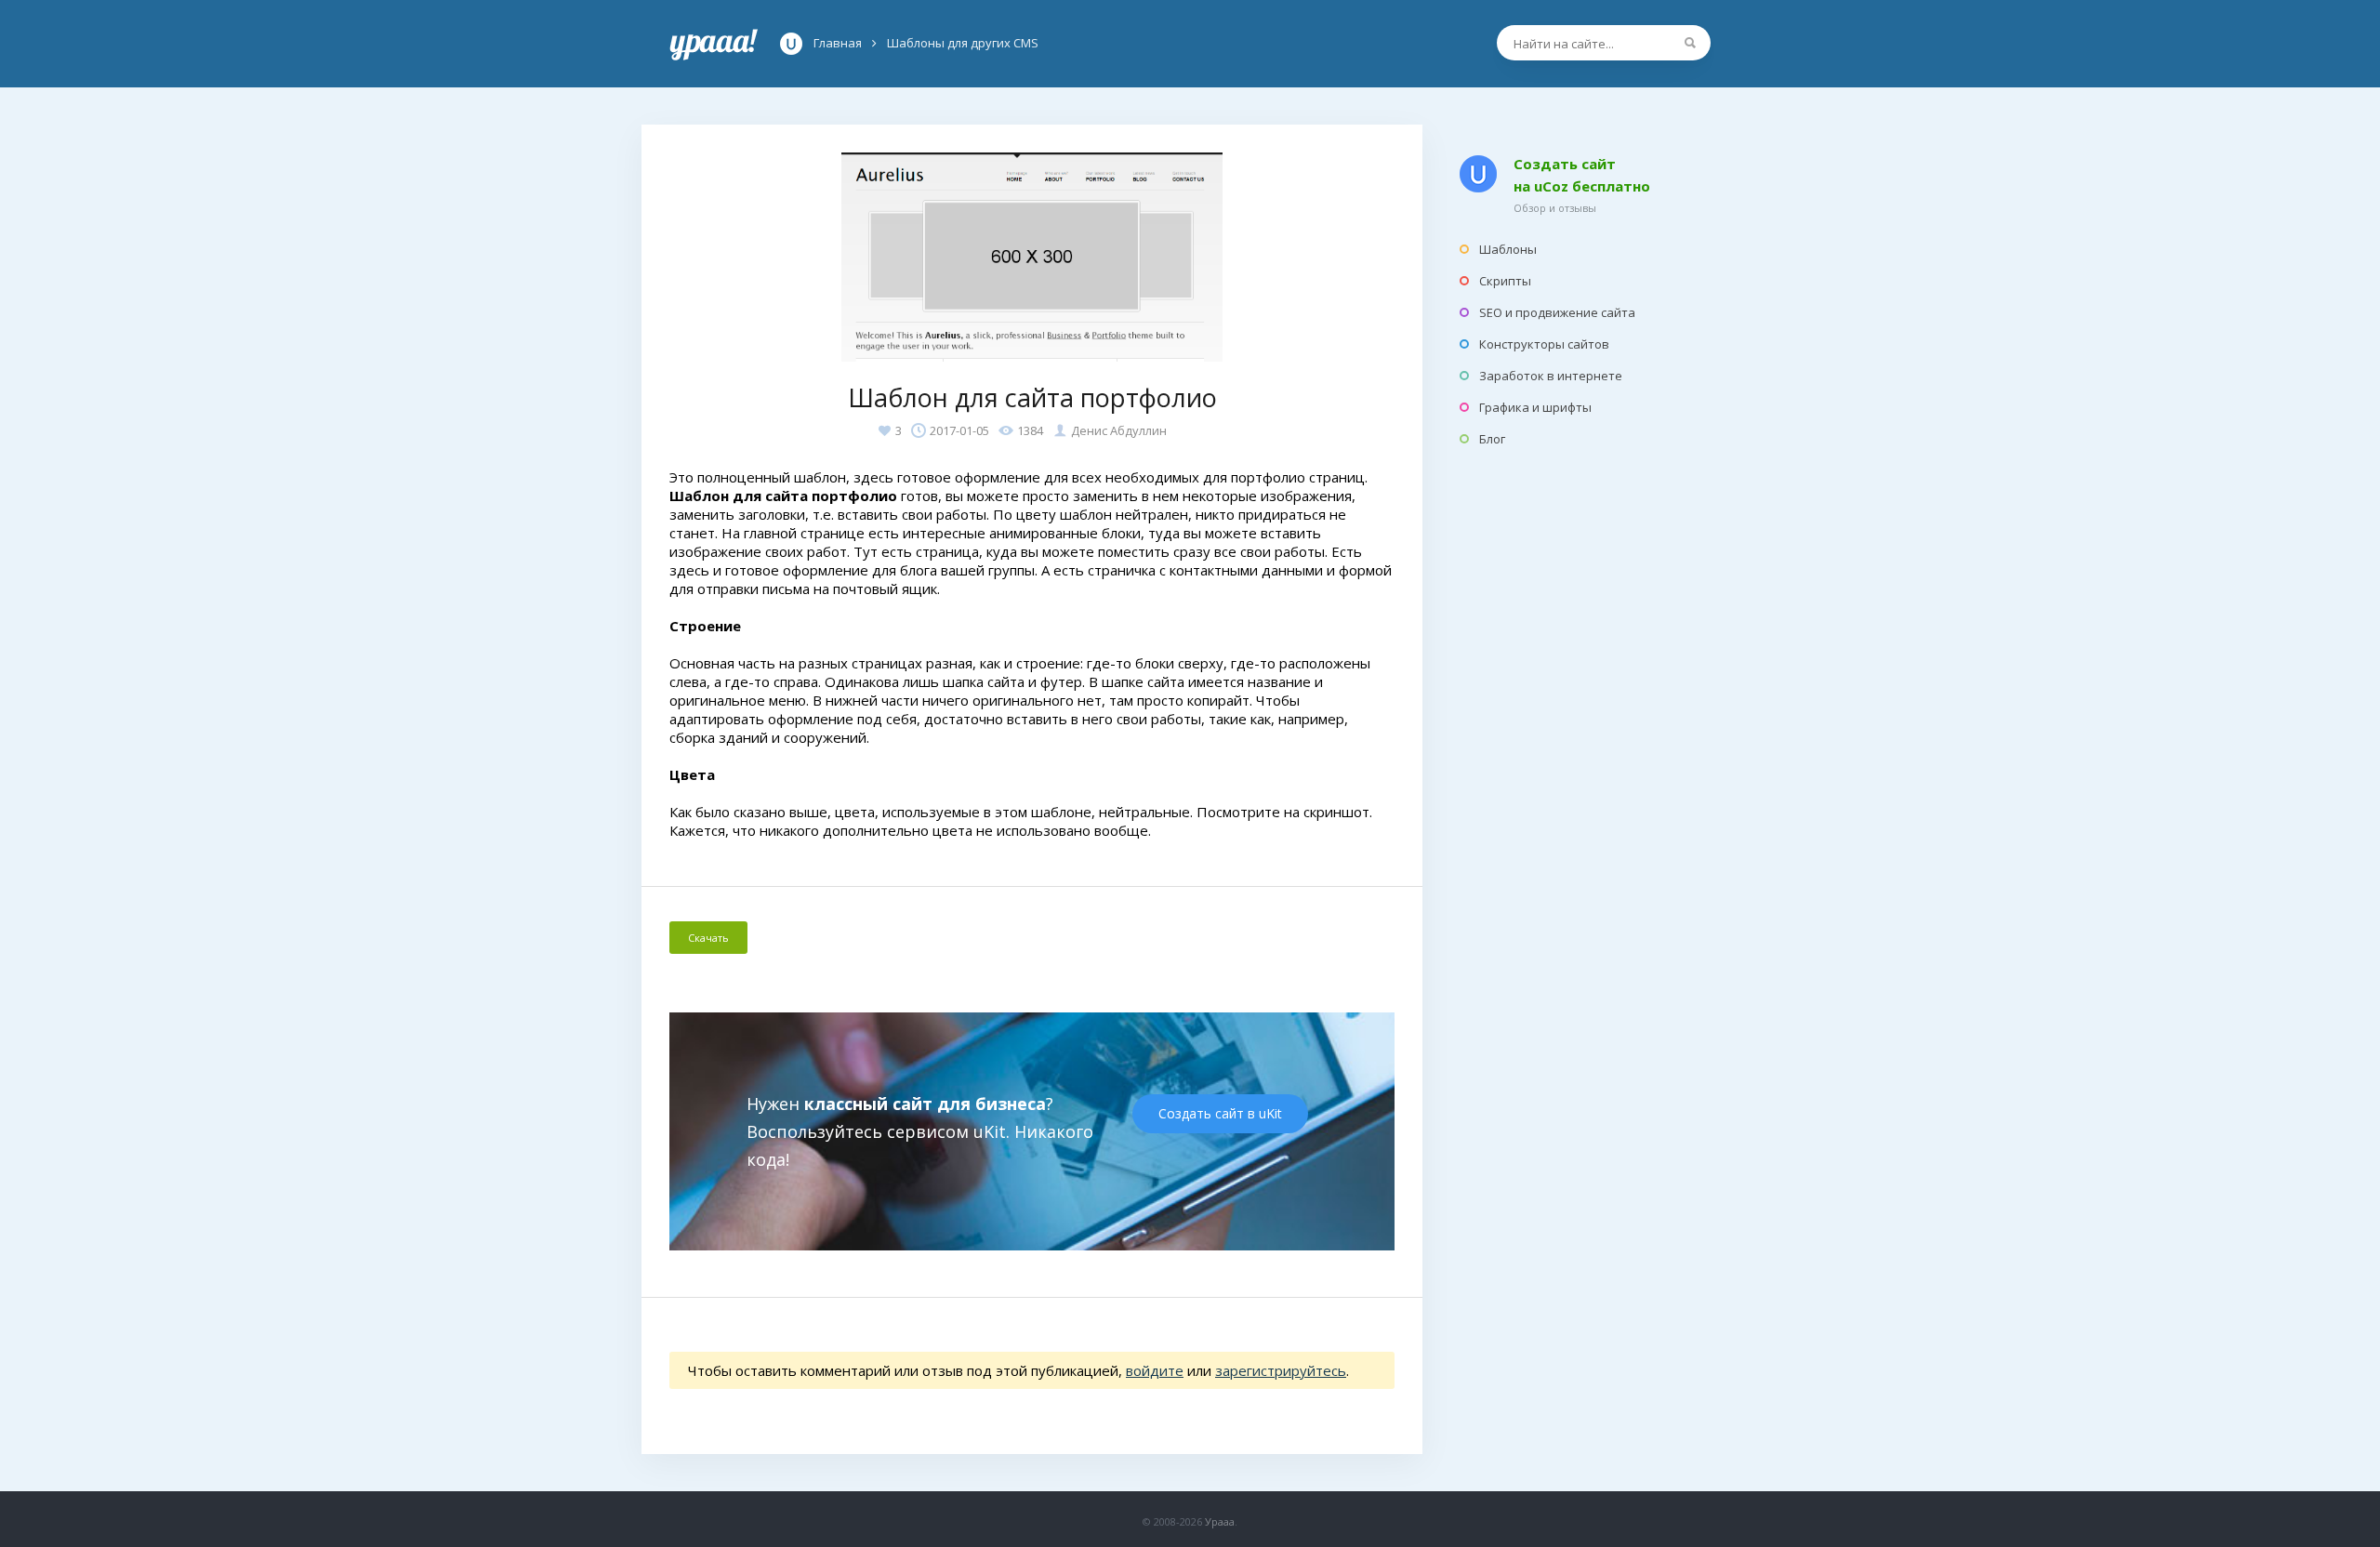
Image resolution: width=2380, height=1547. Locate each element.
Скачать (708, 938)
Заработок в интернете (1551, 376)
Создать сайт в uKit (1220, 1113)
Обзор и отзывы (1555, 208)
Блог (1492, 439)
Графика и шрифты (1535, 407)
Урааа (1220, 1521)
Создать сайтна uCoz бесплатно (1582, 175)
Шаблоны (1508, 249)
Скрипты (1505, 281)
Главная (714, 44)
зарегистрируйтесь (1281, 1370)
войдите (1155, 1370)
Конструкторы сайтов (1544, 344)
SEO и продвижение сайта (1557, 312)
